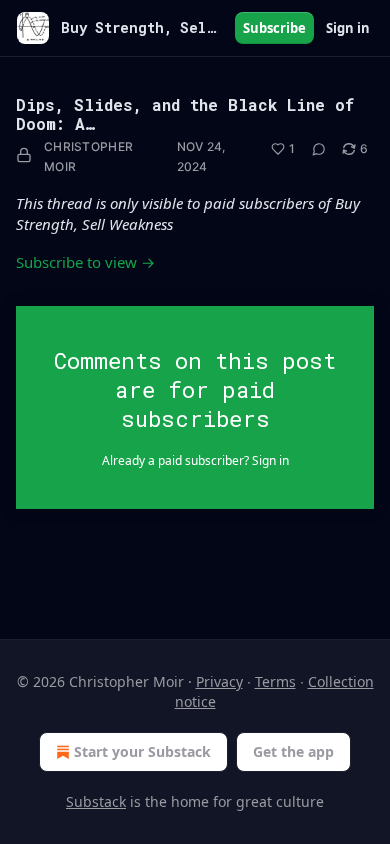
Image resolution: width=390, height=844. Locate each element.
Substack (96, 801)
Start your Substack (142, 751)
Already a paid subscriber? (195, 460)
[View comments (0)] (319, 149)
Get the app (293, 751)
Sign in (348, 28)
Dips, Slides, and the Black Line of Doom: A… (185, 114)
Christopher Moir (88, 156)
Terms (275, 681)
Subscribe (274, 28)
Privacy (219, 681)
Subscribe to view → (85, 262)
